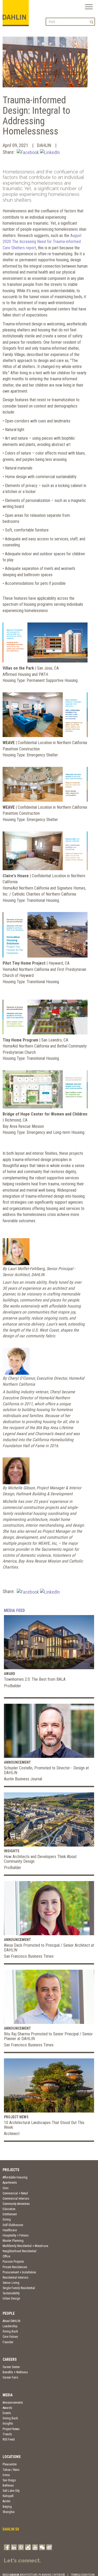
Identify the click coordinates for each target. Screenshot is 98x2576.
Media (8, 2395)
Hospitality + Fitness (16, 2235)
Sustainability (11, 2293)
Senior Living (11, 2283)
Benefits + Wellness (15, 2372)
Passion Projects (13, 2262)
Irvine (6, 2475)
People (9, 2313)
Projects (11, 2170)
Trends (7, 2434)
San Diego (9, 2480)
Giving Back (10, 2331)
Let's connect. (22, 2561)
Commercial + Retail (15, 2193)
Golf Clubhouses (13, 2225)
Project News (11, 2429)
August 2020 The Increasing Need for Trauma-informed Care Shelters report (42, 242)
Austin (7, 2501)
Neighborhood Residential (19, 2251)
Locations (12, 2457)
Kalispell (8, 2496)
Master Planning (13, 2241)
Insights (8, 2424)
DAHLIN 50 (11, 2529)
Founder (8, 2342)
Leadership (10, 2326)
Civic (6, 2188)
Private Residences (15, 2267)
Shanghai (9, 2512)
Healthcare (10, 2230)
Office (6, 2256)
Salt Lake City (11, 2491)
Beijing (7, 2507)
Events (7, 2413)
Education (9, 2209)
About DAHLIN (11, 2321)
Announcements (13, 2403)
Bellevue (8, 2486)
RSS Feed (9, 2439)
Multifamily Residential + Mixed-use (25, 2246)
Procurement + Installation (19, 2272)
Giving (7, 2220)
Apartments (10, 2183)
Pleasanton (10, 2464)
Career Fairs (10, 2377)
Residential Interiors (16, 2278)
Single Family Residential (19, 2288)
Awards (7, 2408)
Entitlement (10, 2214)
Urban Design (11, 2298)
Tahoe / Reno (11, 2470)
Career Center (11, 2367)
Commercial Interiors (16, 2199)
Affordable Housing (15, 2177)
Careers (10, 2359)
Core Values (10, 2337)
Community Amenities (16, 2204)
